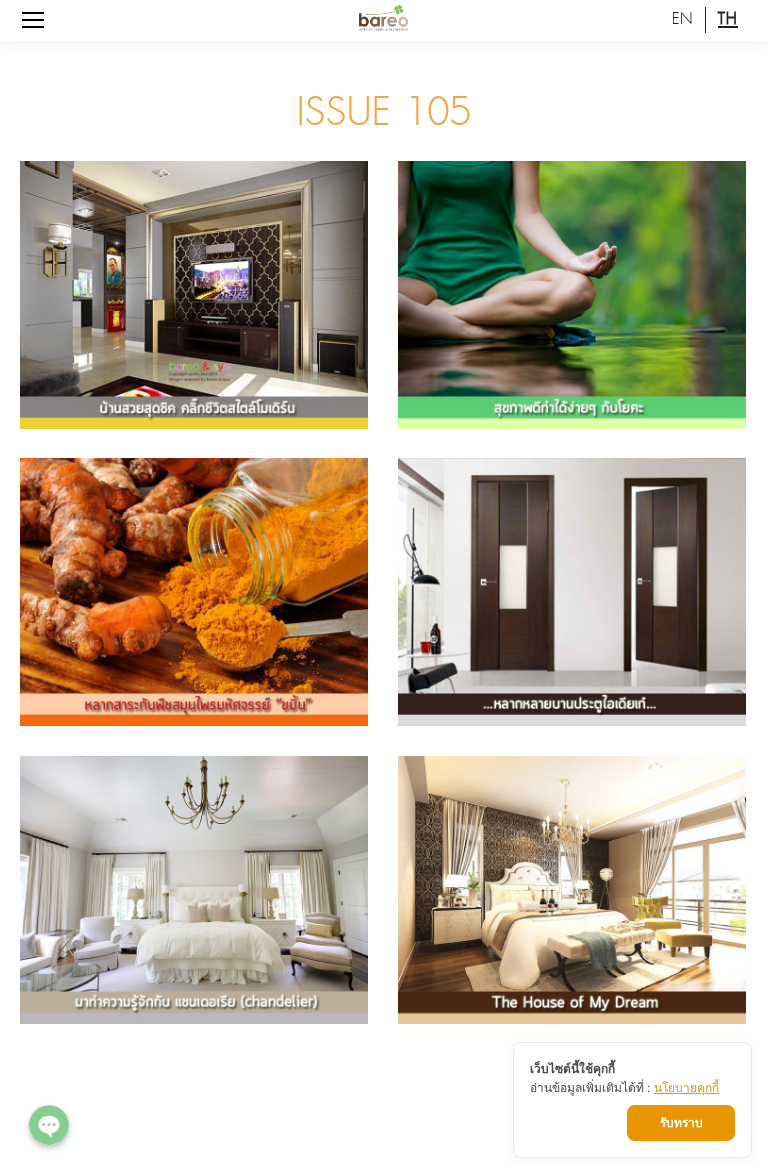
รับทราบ (681, 1122)
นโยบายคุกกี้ (686, 1087)
